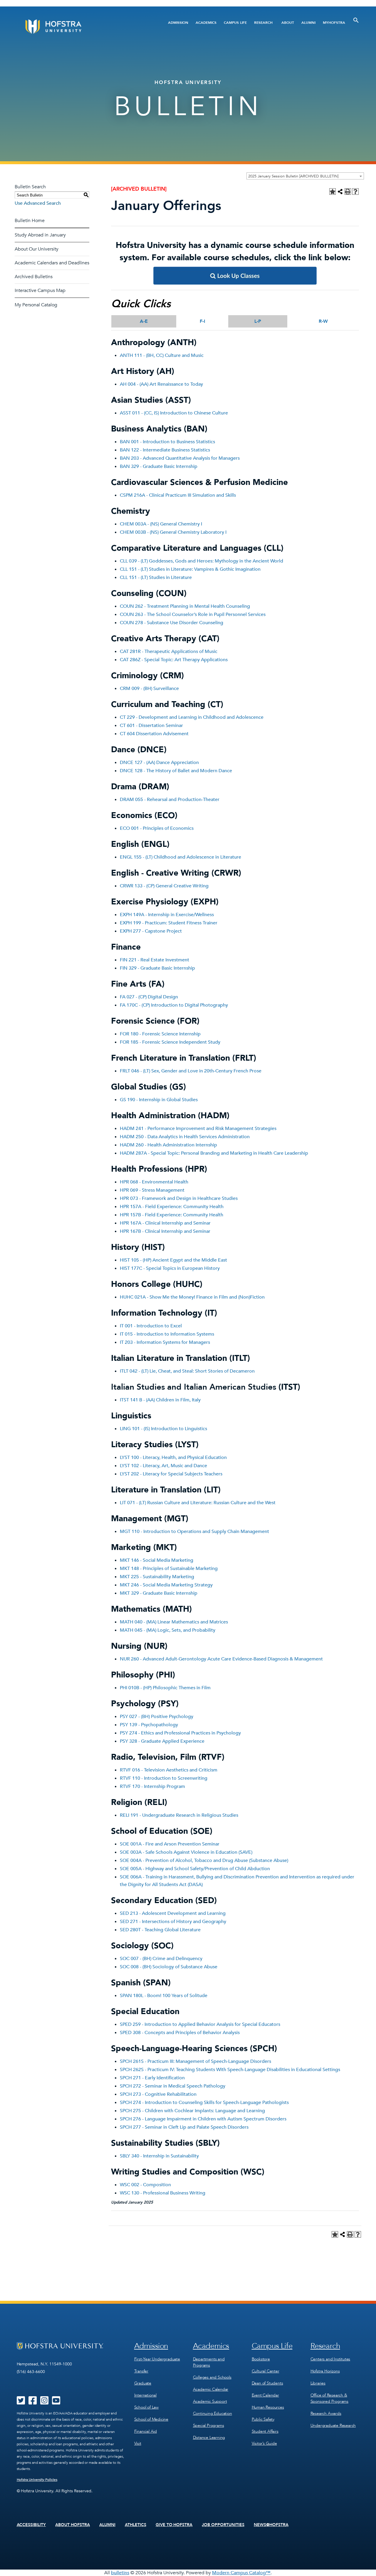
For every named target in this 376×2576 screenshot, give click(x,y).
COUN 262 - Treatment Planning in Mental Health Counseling (185, 606)
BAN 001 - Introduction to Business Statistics (167, 442)
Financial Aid (146, 2431)
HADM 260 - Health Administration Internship (168, 1145)
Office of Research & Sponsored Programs (329, 2398)
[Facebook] (33, 2402)
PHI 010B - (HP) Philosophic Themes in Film (165, 1688)
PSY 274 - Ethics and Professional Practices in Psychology (180, 1733)
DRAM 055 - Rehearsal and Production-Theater (170, 800)
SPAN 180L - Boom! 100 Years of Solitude (164, 1996)
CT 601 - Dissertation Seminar (151, 726)
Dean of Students (267, 2383)
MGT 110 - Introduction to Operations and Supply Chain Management (194, 1532)
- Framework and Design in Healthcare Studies (188, 1198)
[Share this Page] (340, 192)
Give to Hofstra (174, 2525)
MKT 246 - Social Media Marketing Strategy (166, 1585)
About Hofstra (73, 2525)
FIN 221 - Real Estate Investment (155, 960)
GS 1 (125, 1100)
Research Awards (326, 2413)
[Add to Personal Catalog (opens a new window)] (333, 192)
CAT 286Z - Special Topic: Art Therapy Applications (174, 660)
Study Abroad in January (40, 235)
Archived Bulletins (34, 277)
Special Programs (209, 2425)
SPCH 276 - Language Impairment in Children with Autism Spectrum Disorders (203, 2119)
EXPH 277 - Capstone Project (151, 931)
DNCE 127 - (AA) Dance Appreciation (159, 763)
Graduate (143, 2383)
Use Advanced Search (38, 203)
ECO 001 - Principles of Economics (157, 828)
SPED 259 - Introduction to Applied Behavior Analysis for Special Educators (200, 2024)
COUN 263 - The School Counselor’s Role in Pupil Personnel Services (193, 614)
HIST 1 (127, 1260)
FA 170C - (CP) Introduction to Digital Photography (174, 1005)
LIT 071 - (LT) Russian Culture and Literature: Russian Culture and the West (198, 1503)
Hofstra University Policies (37, 2480)
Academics (206, 23)
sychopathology (161, 1725)
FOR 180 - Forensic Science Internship (160, 1034)
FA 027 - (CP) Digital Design (149, 997)
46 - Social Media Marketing (163, 1560)
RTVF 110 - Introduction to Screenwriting (164, 1778)
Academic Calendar (211, 2389)
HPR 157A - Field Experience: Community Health (172, 1207)
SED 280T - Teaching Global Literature (160, 1930)
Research (263, 23)
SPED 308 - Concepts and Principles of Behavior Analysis (180, 2033)
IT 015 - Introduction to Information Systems (167, 1334)
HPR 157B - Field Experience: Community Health (172, 1215)
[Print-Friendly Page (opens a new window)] (348, 192)
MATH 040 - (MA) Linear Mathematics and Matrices (174, 1622)
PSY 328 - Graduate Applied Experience (162, 1741)
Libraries (318, 2383)
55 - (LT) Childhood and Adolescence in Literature (189, 857)
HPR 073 (129, 1198)
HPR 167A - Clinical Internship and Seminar (165, 1223)
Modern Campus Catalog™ (241, 2573)
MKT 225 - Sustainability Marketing (157, 1577)
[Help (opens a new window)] (355, 192)
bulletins (120, 2573)
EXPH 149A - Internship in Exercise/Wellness (167, 915)
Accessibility (31, 2525)
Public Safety (263, 2419)
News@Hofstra (271, 2525)
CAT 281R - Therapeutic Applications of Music (169, 651)
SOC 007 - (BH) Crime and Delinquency (161, 1959)
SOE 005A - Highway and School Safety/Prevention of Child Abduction (195, 1869)
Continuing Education (213, 2413)
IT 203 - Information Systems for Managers (165, 1342)
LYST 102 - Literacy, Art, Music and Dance (163, 1466)
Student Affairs (265, 2431)
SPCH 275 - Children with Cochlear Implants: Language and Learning (192, 2111)
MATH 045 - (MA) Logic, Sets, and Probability (168, 1630)
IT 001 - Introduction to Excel (151, 1326)
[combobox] (305, 176)
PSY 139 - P (132, 1725)
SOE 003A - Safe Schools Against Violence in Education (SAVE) (186, 1852)
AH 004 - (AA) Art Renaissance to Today (161, 384)
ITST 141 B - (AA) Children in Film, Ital (159, 1400)
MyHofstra (334, 23)
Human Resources (268, 2407)
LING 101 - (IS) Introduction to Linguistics (163, 1429)
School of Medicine (151, 2419)
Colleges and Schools (212, 2377)
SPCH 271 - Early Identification (152, 2078)
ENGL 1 (128, 857)
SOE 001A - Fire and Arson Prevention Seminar (170, 1844)
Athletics (136, 2525)
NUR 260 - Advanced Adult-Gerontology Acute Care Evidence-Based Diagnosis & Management (221, 1659)
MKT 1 (127, 1560)
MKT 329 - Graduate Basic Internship (159, 1593)
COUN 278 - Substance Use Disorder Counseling (172, 623)
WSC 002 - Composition (145, 2185)
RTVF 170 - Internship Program (152, 1786)
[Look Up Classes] (235, 283)
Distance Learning (209, 2438)
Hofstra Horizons (325, 2371)
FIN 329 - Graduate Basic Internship (157, 968)
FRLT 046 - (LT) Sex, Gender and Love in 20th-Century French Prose (191, 1071)
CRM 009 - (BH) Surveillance (149, 688)
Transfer (141, 2371)
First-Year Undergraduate (157, 2359)
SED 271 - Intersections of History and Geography (173, 1922)
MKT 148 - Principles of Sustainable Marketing (169, 1569)
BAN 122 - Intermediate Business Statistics (165, 450)
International (145, 2395)
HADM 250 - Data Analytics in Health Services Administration (185, 1137)
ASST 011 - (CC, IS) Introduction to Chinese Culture (174, 413)
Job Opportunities (223, 2525)
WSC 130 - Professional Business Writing (163, 2193)
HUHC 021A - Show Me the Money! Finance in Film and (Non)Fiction (192, 1297)
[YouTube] (56, 2402)
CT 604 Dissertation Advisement (154, 734)
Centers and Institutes (330, 2359)
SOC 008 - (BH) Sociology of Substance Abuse (169, 1967)
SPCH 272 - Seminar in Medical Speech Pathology (173, 2086)
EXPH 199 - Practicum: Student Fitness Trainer (169, 923)
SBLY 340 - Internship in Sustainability (159, 2156)
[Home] (76, 27)
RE (123, 1815)
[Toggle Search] (356, 20)
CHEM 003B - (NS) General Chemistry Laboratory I (173, 532)
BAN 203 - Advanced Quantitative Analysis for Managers (180, 458)
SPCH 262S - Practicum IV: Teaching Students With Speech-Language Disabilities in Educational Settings (230, 2070)
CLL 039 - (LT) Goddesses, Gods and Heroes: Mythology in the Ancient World (202, 561)
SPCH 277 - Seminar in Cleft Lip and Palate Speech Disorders (184, 2127)
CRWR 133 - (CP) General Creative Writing (164, 886)
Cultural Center (266, 2371)
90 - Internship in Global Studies (164, 1100)
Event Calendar (265, 2395)
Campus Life (235, 23)
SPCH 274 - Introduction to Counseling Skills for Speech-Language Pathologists (204, 2103)
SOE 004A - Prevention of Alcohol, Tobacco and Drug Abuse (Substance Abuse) (204, 1860)
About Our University (37, 249)
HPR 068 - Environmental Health (154, 1182)
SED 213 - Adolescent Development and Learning (173, 1913)
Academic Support (210, 2401)
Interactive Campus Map (40, 290)
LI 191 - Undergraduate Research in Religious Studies (182, 1815)
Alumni (308, 23)
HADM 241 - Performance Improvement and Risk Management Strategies (198, 1129)
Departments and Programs (209, 2362)
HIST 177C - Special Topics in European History (170, 1268)
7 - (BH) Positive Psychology (164, 1717)
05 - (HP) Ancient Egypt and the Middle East (180, 1260)
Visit (138, 2443)
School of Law (146, 2407)
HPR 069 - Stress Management (152, 1190)
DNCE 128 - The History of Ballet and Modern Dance (176, 771)
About (288, 23)
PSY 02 (127, 1717)
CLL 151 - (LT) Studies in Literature (156, 577)
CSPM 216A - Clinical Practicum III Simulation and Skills (178, 495)
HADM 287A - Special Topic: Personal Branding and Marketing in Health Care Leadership (214, 1153)
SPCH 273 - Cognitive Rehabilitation (158, 2094)
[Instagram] (44, 2402)
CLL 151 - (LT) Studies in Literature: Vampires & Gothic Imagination (190, 569)
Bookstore (261, 2359)
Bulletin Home (30, 221)
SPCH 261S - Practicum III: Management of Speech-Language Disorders (195, 2061)
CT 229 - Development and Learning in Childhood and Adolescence (192, 717)
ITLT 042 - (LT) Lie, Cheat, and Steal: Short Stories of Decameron (187, 1371)
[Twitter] (21, 2402)
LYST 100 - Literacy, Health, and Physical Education (173, 1457)
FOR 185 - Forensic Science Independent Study (170, 1042)
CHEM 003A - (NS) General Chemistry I (161, 524)
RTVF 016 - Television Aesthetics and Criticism (169, 1770)
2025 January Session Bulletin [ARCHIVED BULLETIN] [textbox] (293, 176)
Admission (178, 23)
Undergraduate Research (333, 2425)
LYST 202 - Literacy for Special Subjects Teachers (171, 1474)
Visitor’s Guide (264, 2443)
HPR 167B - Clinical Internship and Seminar (165, 1231)
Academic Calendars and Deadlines (52, 263)
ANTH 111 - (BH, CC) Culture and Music (162, 355)
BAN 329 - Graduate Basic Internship (159, 466)
